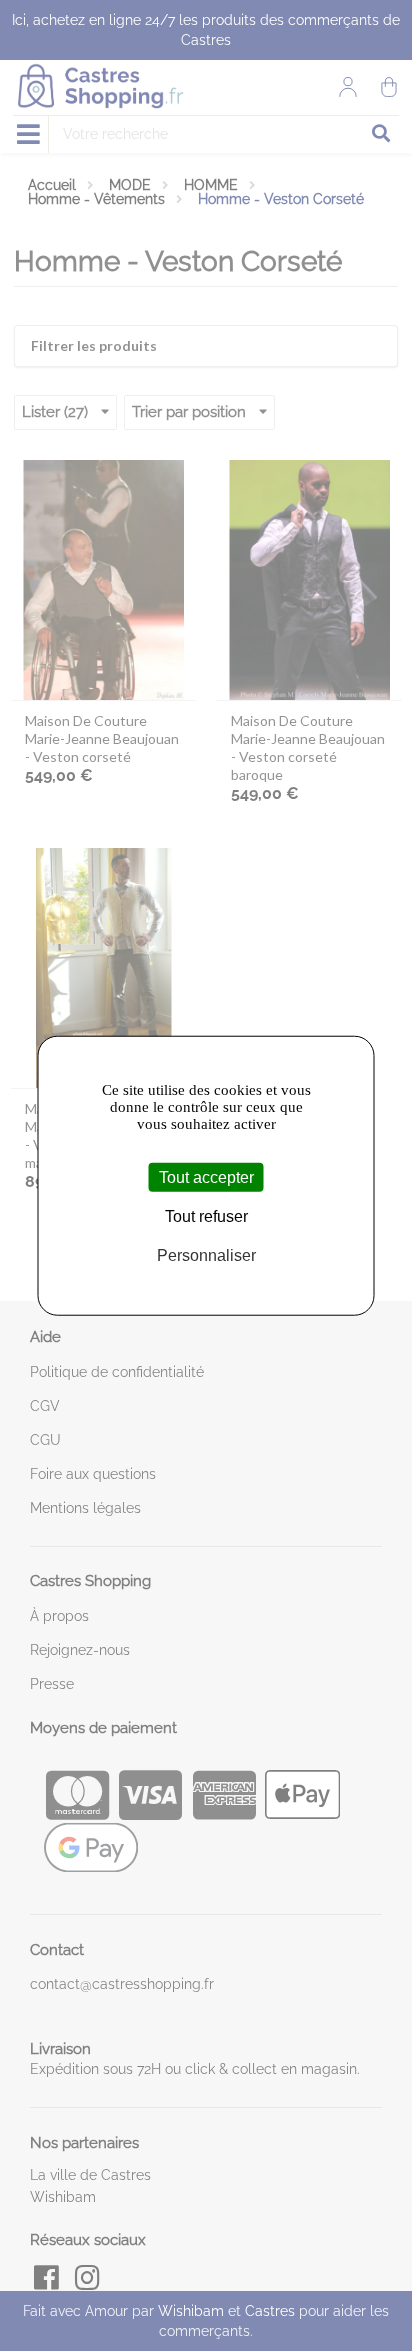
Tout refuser (206, 1215)
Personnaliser (206, 1255)
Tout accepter (206, 1176)
